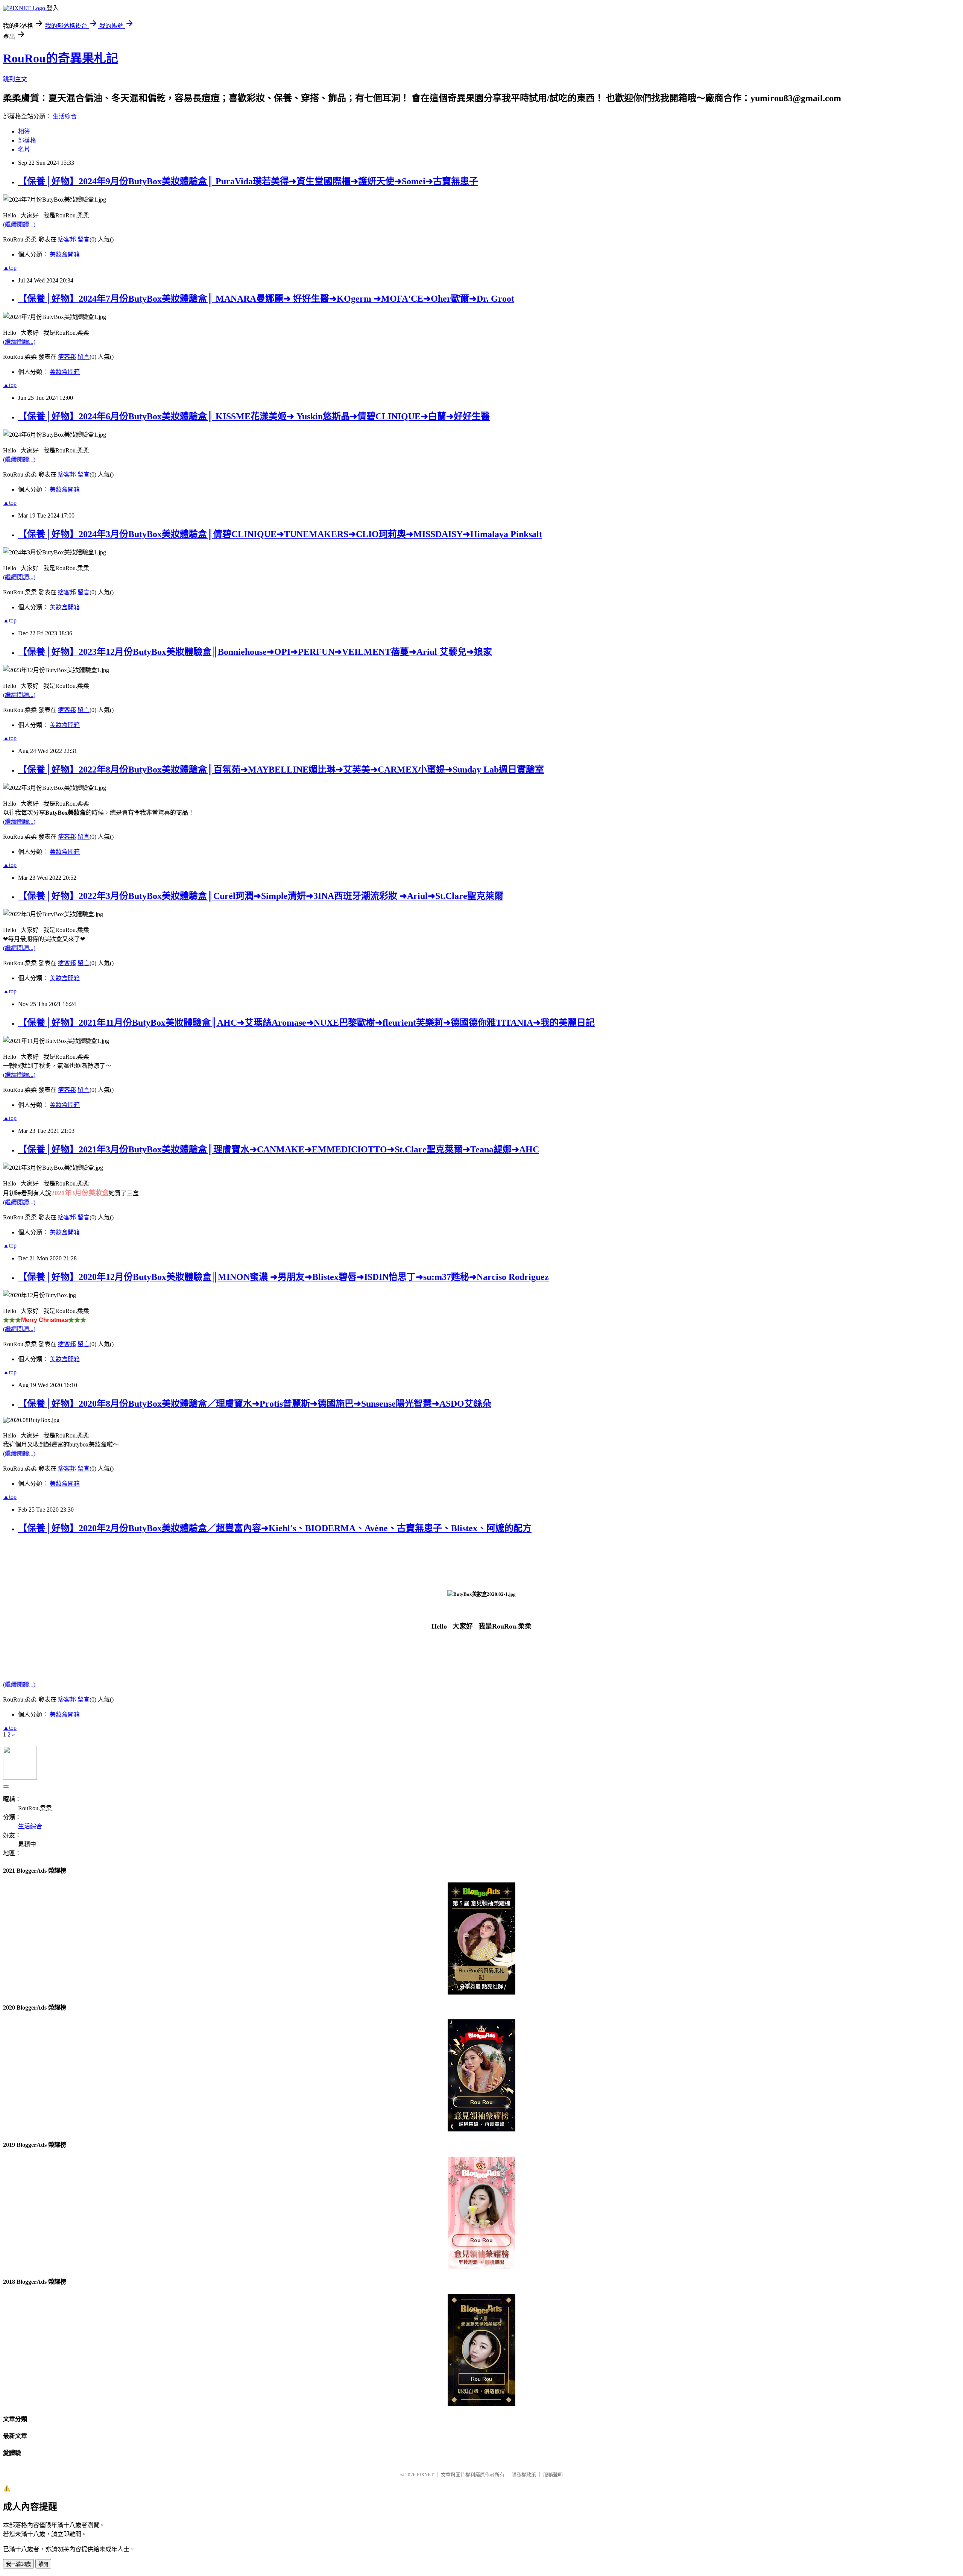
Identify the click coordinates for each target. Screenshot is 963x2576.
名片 (24, 150)
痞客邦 (67, 239)
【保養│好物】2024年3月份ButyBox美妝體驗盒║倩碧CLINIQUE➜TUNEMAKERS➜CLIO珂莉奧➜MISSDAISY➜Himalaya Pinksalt (280, 534)
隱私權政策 (524, 2475)
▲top (10, 268)
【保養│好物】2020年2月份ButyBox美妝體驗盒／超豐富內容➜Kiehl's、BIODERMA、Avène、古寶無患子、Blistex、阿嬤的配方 (275, 1528)
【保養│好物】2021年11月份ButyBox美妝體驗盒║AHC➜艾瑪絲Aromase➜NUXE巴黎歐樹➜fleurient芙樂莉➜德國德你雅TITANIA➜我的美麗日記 (306, 1023)
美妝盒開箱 (65, 254)
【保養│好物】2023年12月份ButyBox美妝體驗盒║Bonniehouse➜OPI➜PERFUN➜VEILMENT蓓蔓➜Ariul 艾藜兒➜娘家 (255, 652)
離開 (43, 2564)
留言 (84, 239)
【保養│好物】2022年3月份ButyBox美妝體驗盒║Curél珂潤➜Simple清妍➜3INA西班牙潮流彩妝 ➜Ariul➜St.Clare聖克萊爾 (261, 896)
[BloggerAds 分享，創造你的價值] (482, 1895)
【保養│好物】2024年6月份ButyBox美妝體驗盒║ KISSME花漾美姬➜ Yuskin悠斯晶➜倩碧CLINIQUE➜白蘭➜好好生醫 (254, 416)
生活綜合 (65, 116)
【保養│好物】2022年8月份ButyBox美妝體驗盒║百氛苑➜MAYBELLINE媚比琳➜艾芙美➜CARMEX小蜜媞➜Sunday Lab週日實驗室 (281, 770)
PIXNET (425, 2475)
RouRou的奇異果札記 (61, 58)
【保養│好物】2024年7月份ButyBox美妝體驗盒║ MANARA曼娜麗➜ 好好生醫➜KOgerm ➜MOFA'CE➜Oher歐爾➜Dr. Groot (266, 299)
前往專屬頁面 (481, 1938)
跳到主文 (15, 79)
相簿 (24, 131)
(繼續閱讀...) (19, 224)
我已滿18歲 (18, 2564)
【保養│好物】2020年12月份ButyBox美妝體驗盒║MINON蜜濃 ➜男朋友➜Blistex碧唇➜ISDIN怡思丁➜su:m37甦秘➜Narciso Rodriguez (283, 1277)
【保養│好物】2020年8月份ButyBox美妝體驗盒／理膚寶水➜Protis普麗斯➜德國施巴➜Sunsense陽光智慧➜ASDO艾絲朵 (255, 1404)
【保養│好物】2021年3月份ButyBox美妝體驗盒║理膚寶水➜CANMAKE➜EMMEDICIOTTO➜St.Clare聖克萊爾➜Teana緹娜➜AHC (279, 1149)
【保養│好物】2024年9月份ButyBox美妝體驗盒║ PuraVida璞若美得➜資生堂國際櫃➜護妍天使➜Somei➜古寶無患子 (248, 181)
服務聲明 (553, 2475)
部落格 (27, 140)
